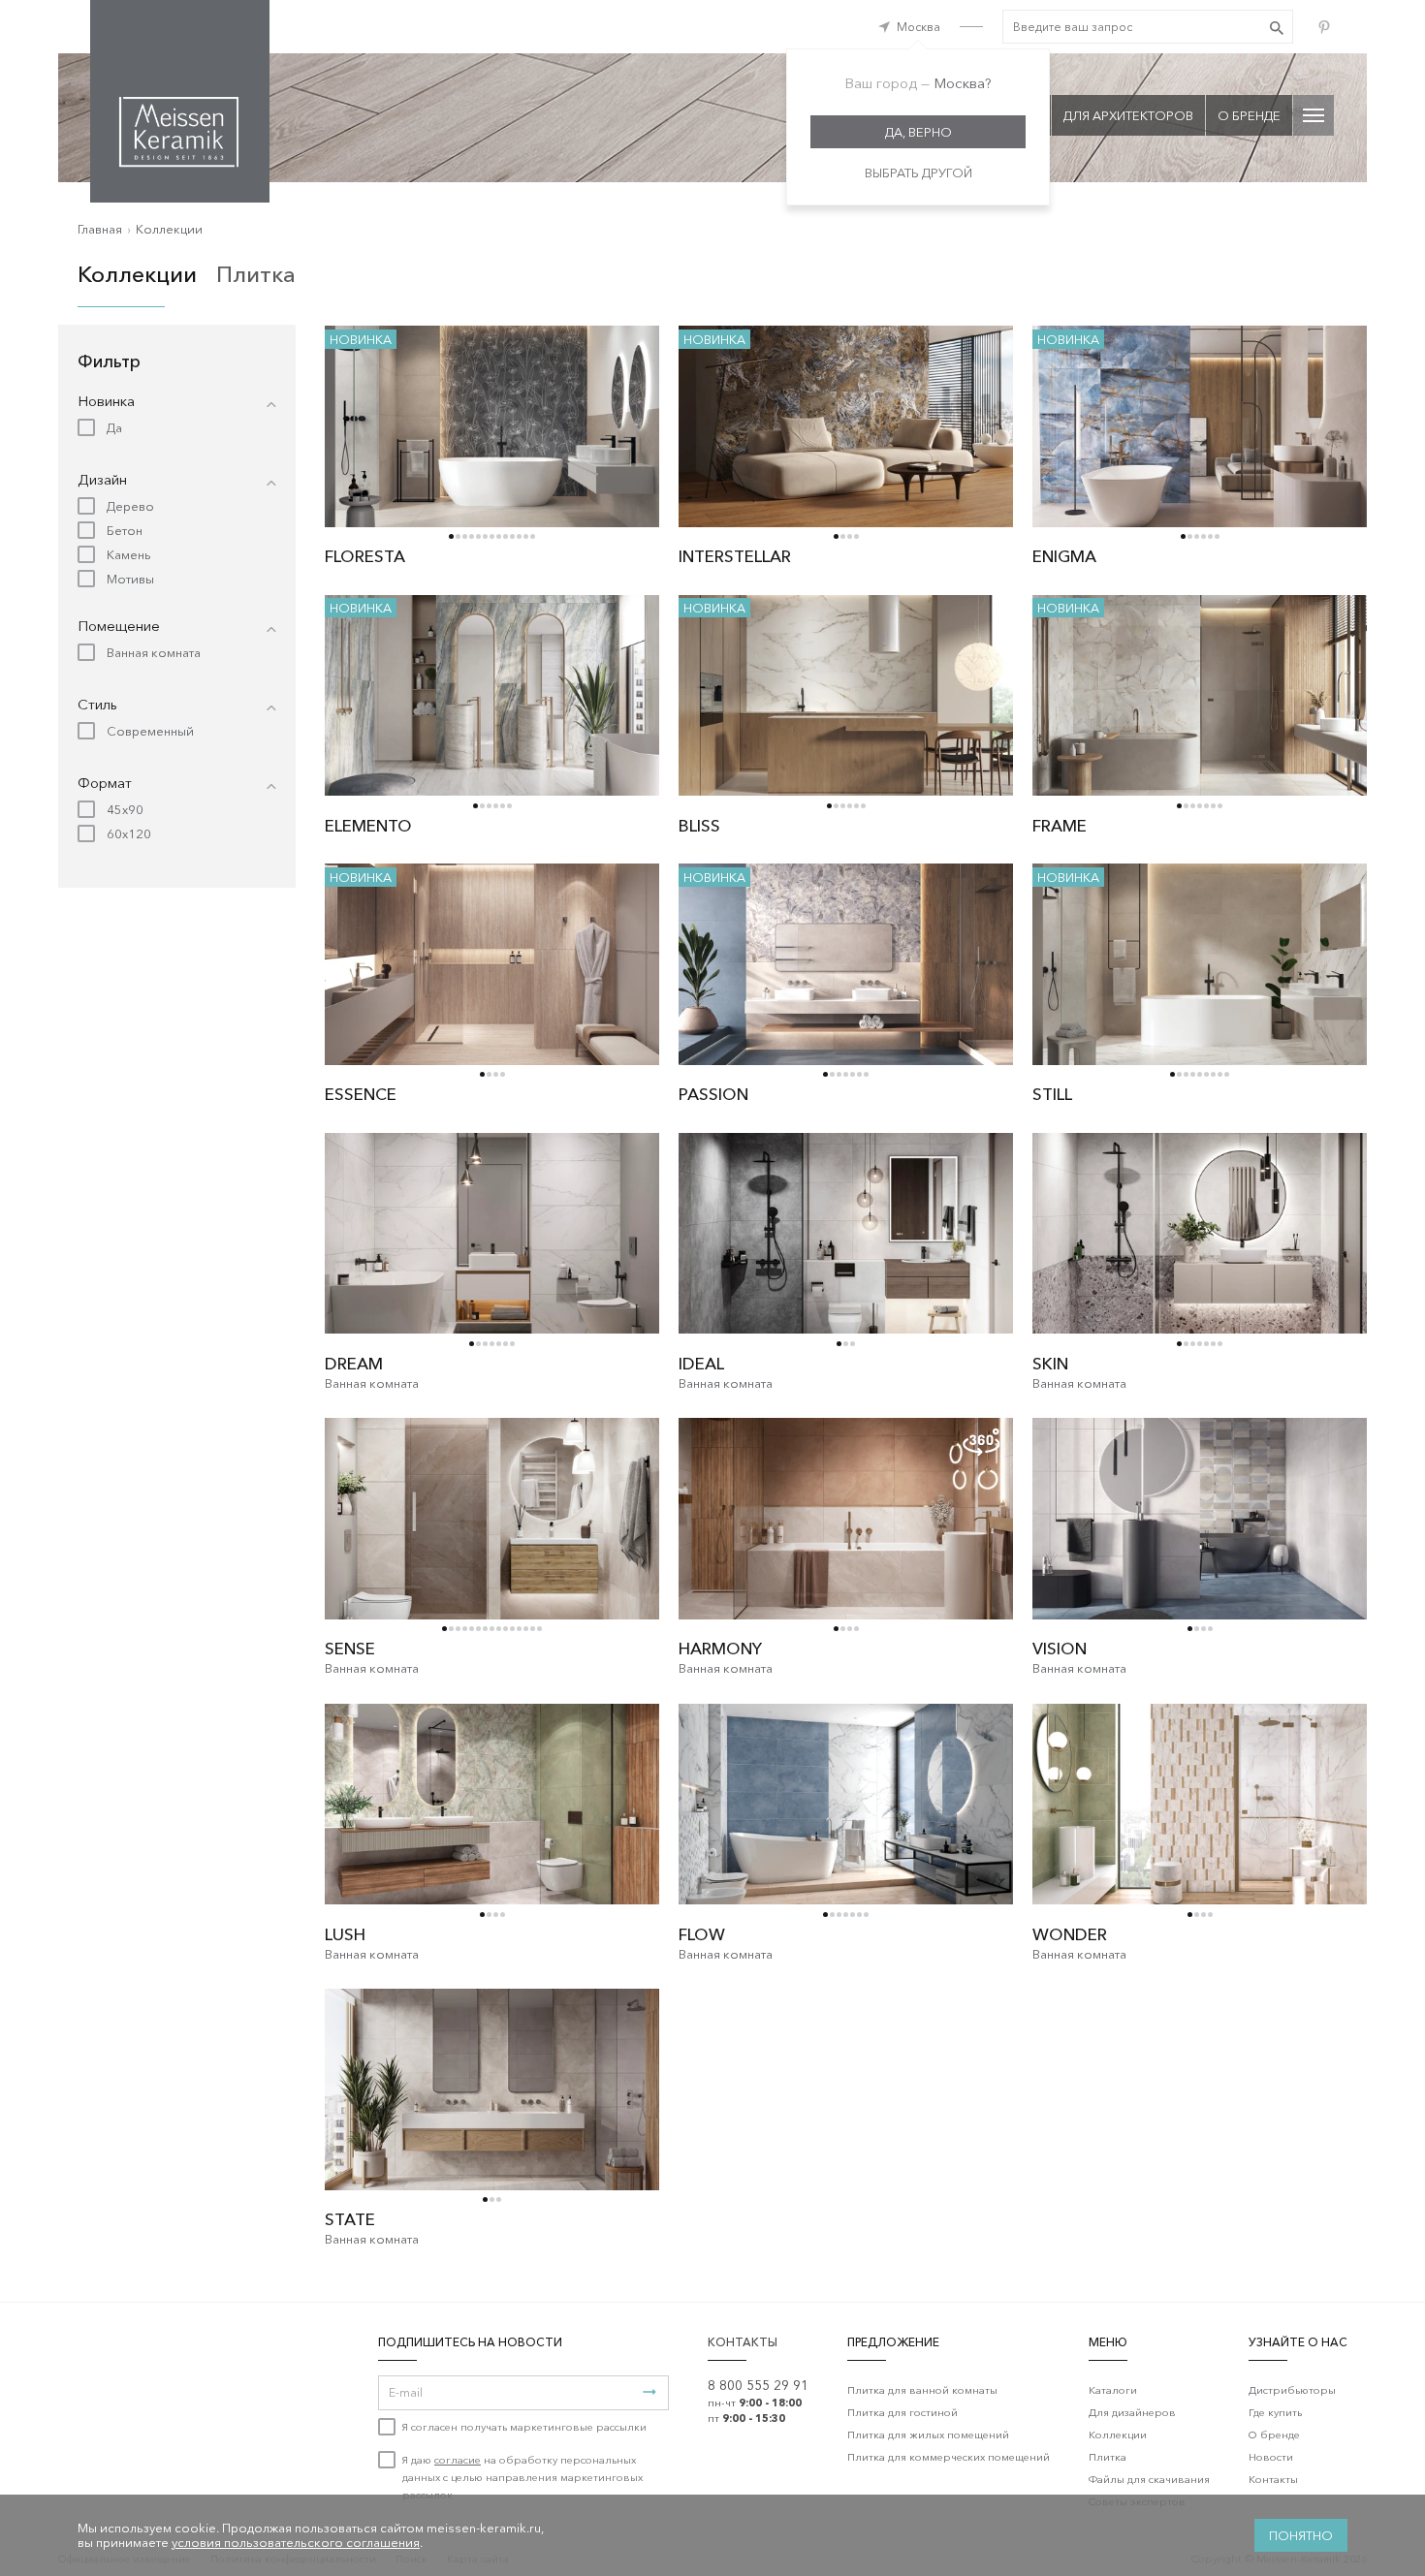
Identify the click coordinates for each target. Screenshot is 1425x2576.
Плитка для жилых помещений (928, 2435)
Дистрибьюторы (1292, 2390)
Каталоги (1113, 2390)
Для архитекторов (1128, 115)
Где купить (1275, 2412)
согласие (458, 2460)
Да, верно (918, 132)
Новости (1271, 2457)
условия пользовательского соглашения (296, 2542)
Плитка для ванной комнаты (922, 2390)
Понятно (1301, 2535)
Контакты (1273, 2479)
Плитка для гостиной (902, 2412)
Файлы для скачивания (1149, 2479)
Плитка (256, 274)
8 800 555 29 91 (758, 2385)
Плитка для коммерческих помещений (949, 2457)
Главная (100, 229)
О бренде (1249, 115)
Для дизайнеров (1132, 2412)
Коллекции (169, 229)
